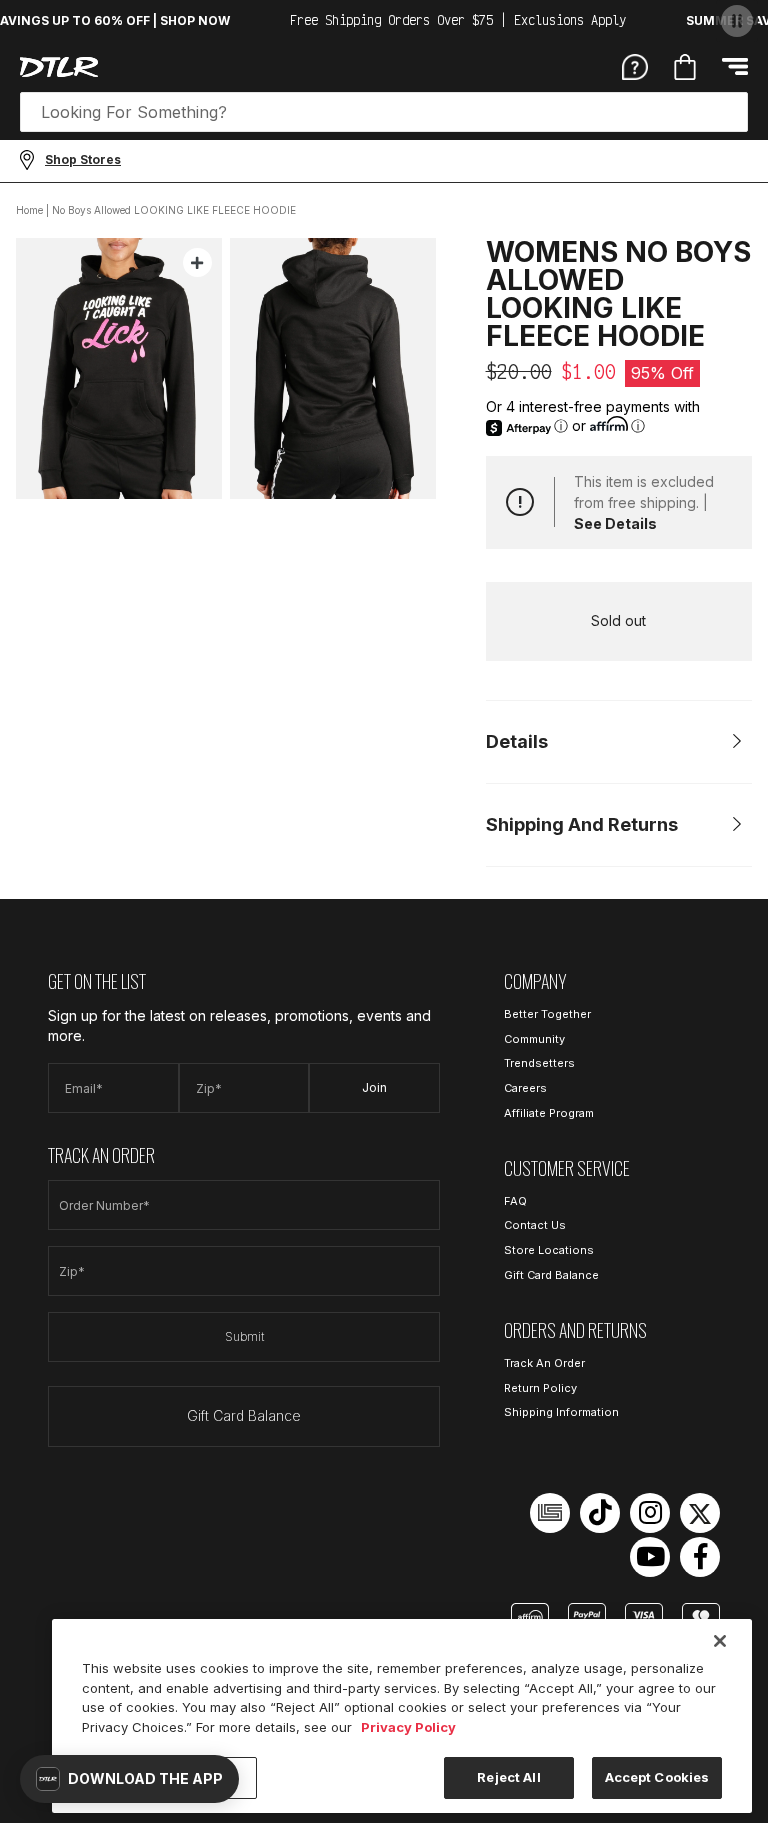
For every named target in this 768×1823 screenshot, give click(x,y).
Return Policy (540, 1388)
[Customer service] (635, 66)
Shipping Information (561, 1412)
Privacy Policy (408, 1727)
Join (374, 1087)
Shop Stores (83, 159)
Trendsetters (539, 1063)
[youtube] (650, 1557)
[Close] (720, 1641)
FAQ (515, 1201)
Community (534, 1039)
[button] (129, 1779)
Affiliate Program (549, 1113)
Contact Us (535, 1225)
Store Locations (549, 1250)
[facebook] (700, 1557)
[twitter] (700, 1513)
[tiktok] (600, 1513)
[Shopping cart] (685, 67)
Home (29, 210)
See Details (615, 523)
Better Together (547, 1014)
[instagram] (650, 1513)
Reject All (508, 1777)
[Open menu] (735, 66)
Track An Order (544, 1363)
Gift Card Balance (244, 1415)
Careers (525, 1088)
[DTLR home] (59, 67)
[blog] (550, 1513)
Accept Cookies (657, 1777)
